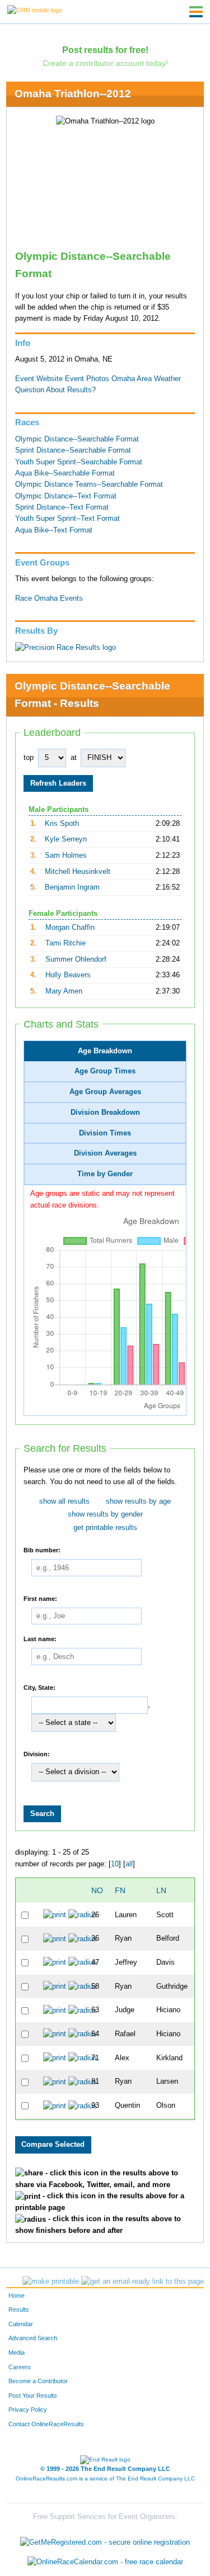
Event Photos (87, 379)
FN (120, 1890)
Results (19, 2309)
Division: (37, 1753)
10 (115, 1864)
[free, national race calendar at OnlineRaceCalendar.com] (105, 2562)
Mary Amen (64, 991)
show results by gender (105, 1514)
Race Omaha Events (49, 598)
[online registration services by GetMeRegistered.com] (105, 2539)
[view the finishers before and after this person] (83, 1915)
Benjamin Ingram (72, 887)
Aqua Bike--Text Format (54, 530)
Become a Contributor (38, 2381)
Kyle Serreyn (66, 839)
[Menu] (196, 12)
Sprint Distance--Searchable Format (73, 450)
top (29, 758)
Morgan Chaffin (70, 928)
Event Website (39, 379)
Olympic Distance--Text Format (66, 496)
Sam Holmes (66, 856)
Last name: (40, 1638)
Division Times (105, 1133)
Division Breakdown (105, 1113)
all (129, 1864)
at (74, 758)
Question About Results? (55, 390)
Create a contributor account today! (105, 63)
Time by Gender (105, 1174)
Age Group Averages (105, 1092)
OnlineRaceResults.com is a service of (105, 2478)
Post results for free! (105, 50)
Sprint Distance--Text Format (62, 507)
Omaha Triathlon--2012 (73, 94)
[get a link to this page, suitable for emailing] (143, 2282)
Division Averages (105, 1153)
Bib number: (42, 1550)
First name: (40, 1598)
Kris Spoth (62, 824)
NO (97, 1890)
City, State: (39, 1687)
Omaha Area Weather (146, 379)
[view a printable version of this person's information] (55, 1915)
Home (17, 2295)
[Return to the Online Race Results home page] (35, 9)
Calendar (21, 2324)
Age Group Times (105, 1071)
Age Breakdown (105, 1051)
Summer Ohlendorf (76, 959)
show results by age (138, 1501)
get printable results (105, 1528)
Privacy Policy (28, 2409)
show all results (64, 1501)
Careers (20, 2367)
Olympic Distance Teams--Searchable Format (89, 484)
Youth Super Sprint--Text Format (67, 519)
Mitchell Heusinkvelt (78, 872)
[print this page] (51, 2282)
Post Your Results (33, 2396)
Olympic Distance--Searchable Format (77, 439)
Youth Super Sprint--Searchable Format (79, 462)
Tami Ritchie (66, 943)
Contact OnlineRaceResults (46, 2424)
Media (17, 2352)
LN (161, 1890)
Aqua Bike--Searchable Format (65, 473)
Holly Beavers (68, 975)
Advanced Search (33, 2338)
